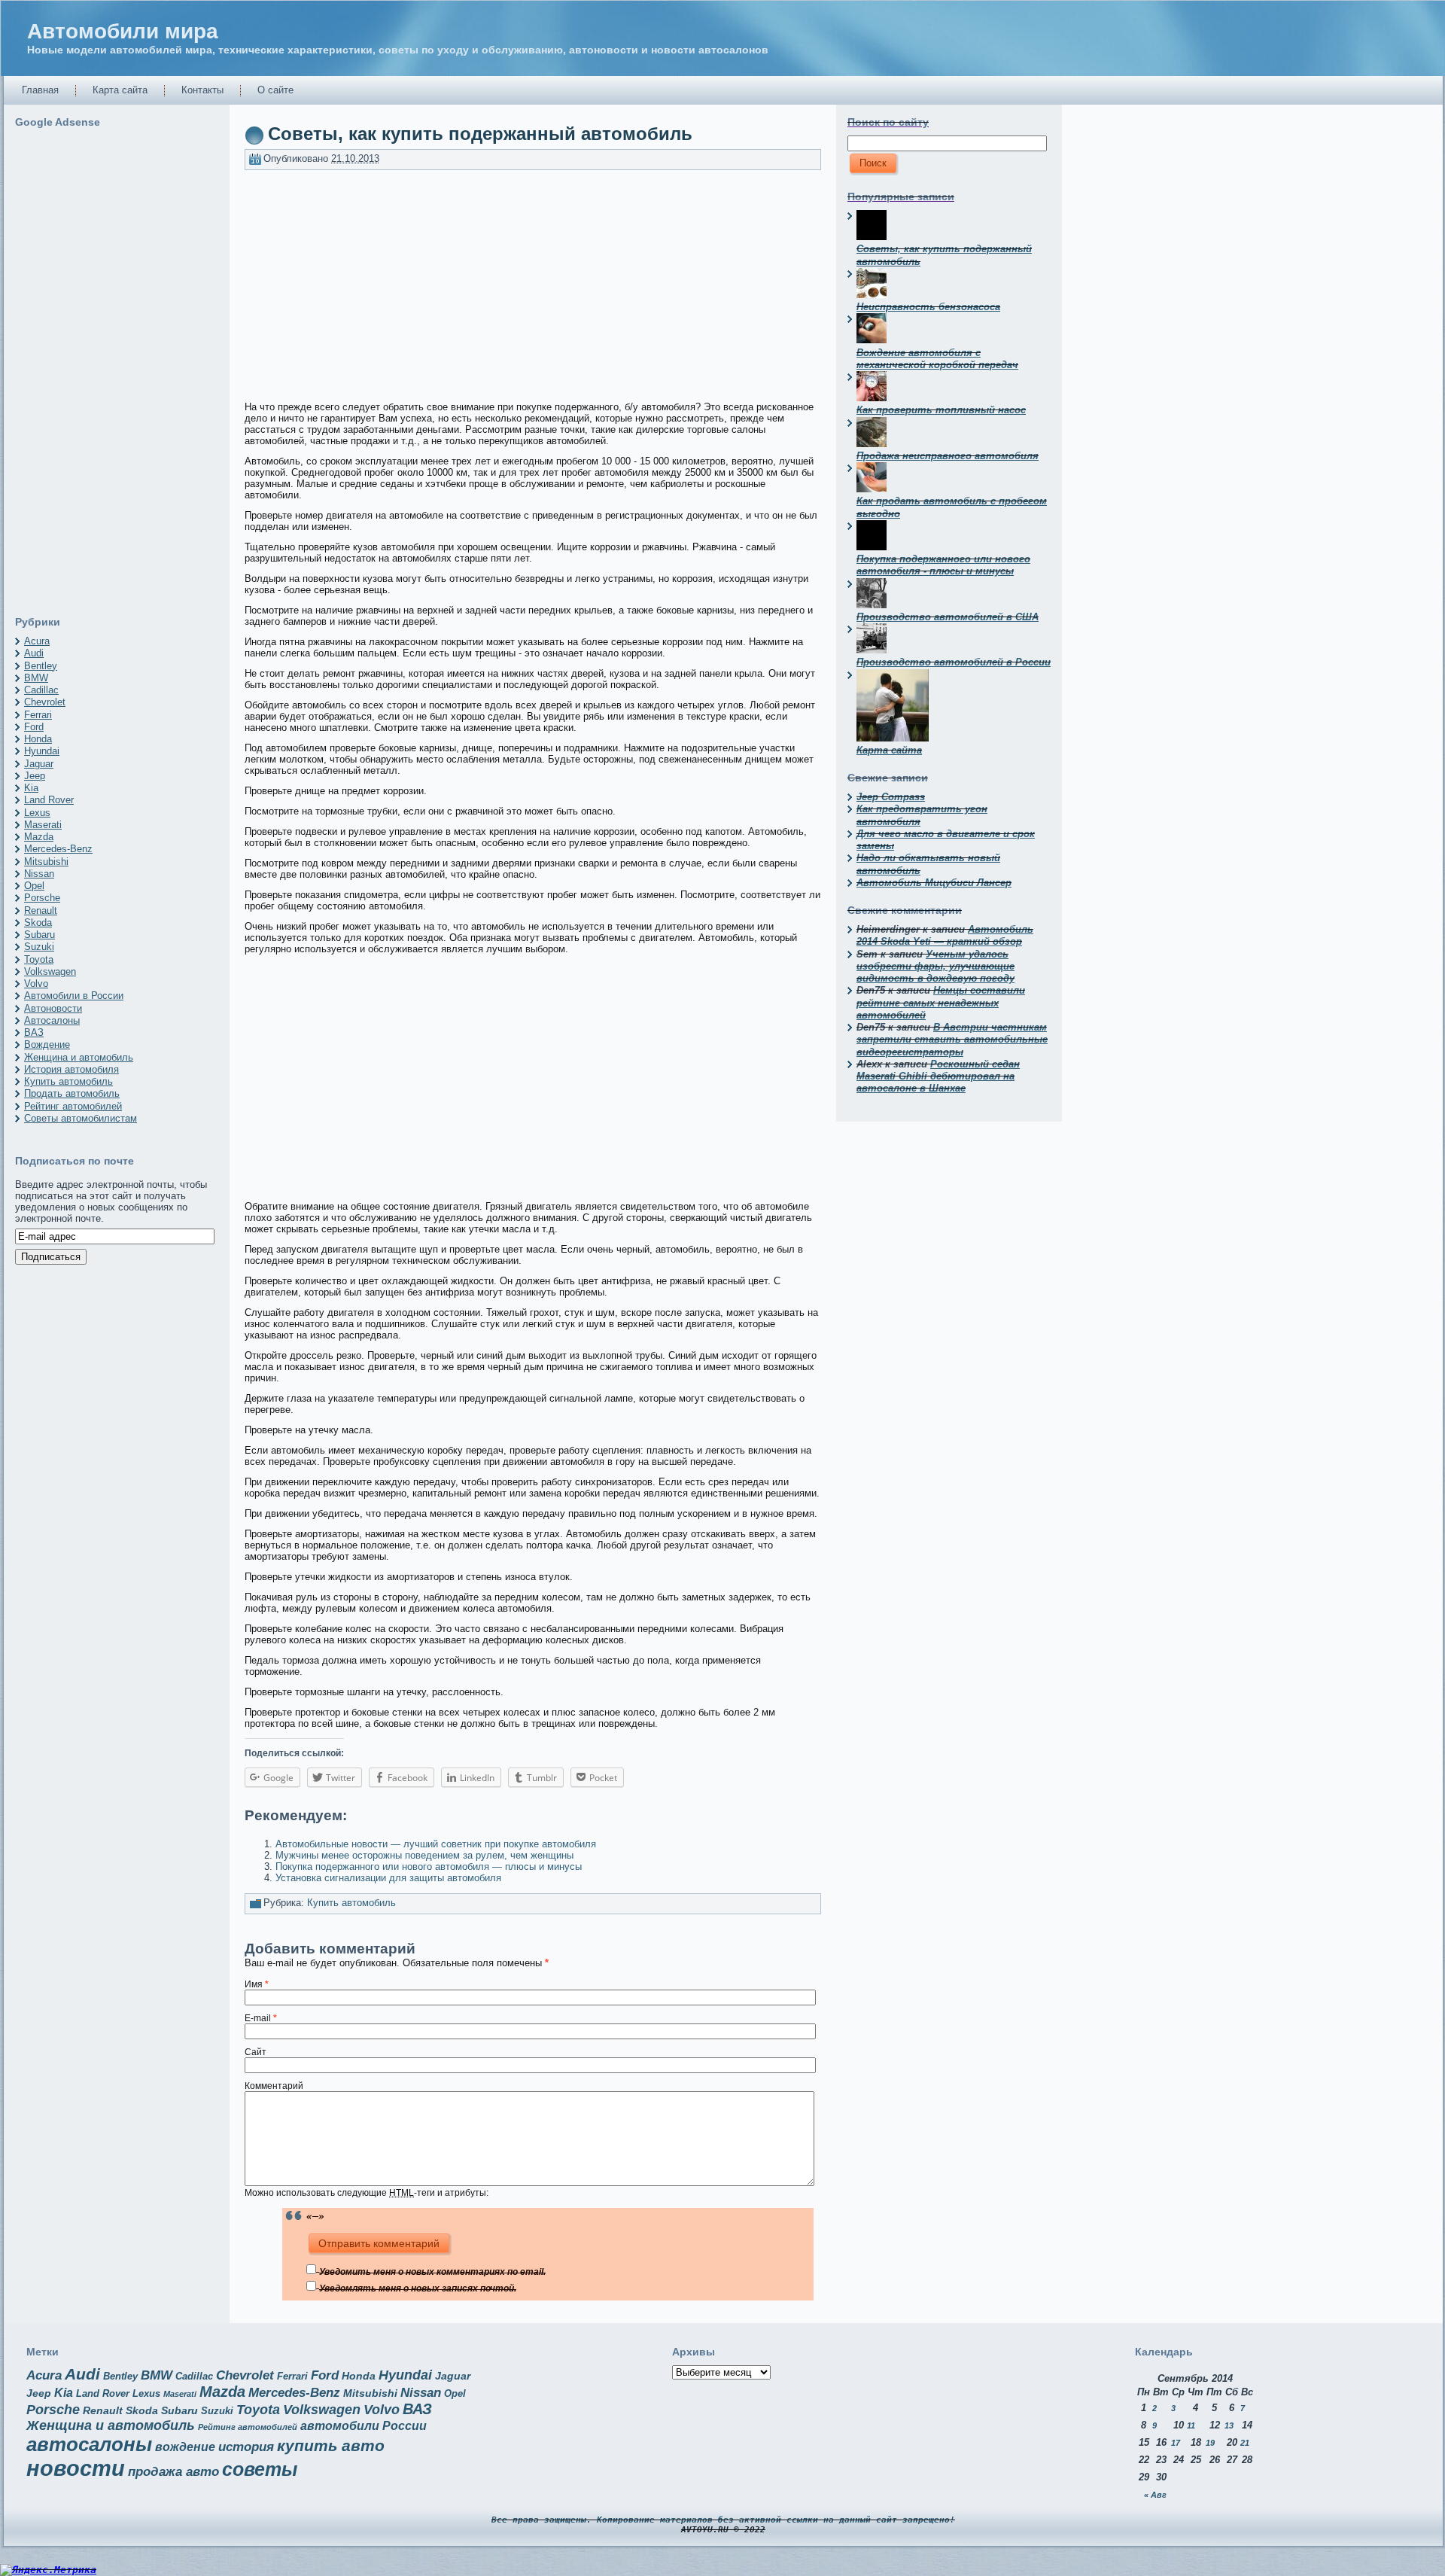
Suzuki (39, 947)
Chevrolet (45, 702)
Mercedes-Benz (58, 849)
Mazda (39, 837)
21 (1245, 2443)
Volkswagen (50, 971)
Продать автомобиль (72, 1093)
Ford (34, 727)
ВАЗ (34, 1032)
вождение (185, 2447)
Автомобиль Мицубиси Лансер (934, 883)
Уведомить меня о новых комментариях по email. (432, 2272)
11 (1191, 2425)
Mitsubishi (46, 862)
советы (260, 2469)
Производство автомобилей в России (954, 662)
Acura (37, 641)
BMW (36, 678)
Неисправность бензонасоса (928, 307)
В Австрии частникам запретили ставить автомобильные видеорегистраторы (952, 1040)
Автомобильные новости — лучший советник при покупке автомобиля (436, 1844)
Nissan (39, 874)
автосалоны (89, 2444)
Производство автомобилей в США (948, 617)
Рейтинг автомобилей (73, 1106)
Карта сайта (889, 750)
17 (1176, 2443)
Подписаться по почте (75, 1161)
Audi (34, 653)
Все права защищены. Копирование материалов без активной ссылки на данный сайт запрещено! (723, 2520)
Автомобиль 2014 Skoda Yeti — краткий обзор (945, 935)
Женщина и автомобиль (79, 1057)
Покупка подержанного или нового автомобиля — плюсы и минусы (429, 1867)
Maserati (43, 825)
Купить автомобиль (68, 1081)
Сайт (256, 2052)
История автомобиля (71, 1069)
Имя (257, 1984)
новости (76, 2468)
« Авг (1155, 2495)
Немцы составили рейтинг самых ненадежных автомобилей (941, 1003)
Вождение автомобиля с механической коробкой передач (937, 359)
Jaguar (39, 764)
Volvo (36, 984)
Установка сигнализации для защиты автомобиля (388, 1878)
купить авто (331, 2445)
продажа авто (173, 2472)
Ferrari (38, 715)
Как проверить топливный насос (941, 410)
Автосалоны (52, 1020)
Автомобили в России (74, 996)
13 (1229, 2425)
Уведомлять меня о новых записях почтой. (418, 2288)
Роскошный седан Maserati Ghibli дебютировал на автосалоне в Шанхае (938, 1076)
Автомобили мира (123, 31)
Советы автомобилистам (81, 1118)
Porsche (42, 898)
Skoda (38, 923)
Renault (41, 910)
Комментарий (274, 2086)
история (246, 2447)
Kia (31, 788)
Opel (34, 886)
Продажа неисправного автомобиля (948, 456)
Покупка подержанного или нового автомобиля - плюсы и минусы (943, 565)
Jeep (35, 776)
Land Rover (49, 800)
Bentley (41, 666)
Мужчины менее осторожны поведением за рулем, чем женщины (424, 1855)
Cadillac (41, 690)
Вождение (47, 1044)
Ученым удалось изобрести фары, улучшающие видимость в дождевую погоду (935, 967)
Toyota (39, 959)
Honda (38, 739)
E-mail (261, 2018)
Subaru (40, 935)
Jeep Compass (891, 797)
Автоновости (53, 1008)
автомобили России (364, 2426)
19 (1210, 2443)
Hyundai (42, 751)
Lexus (37, 813)
